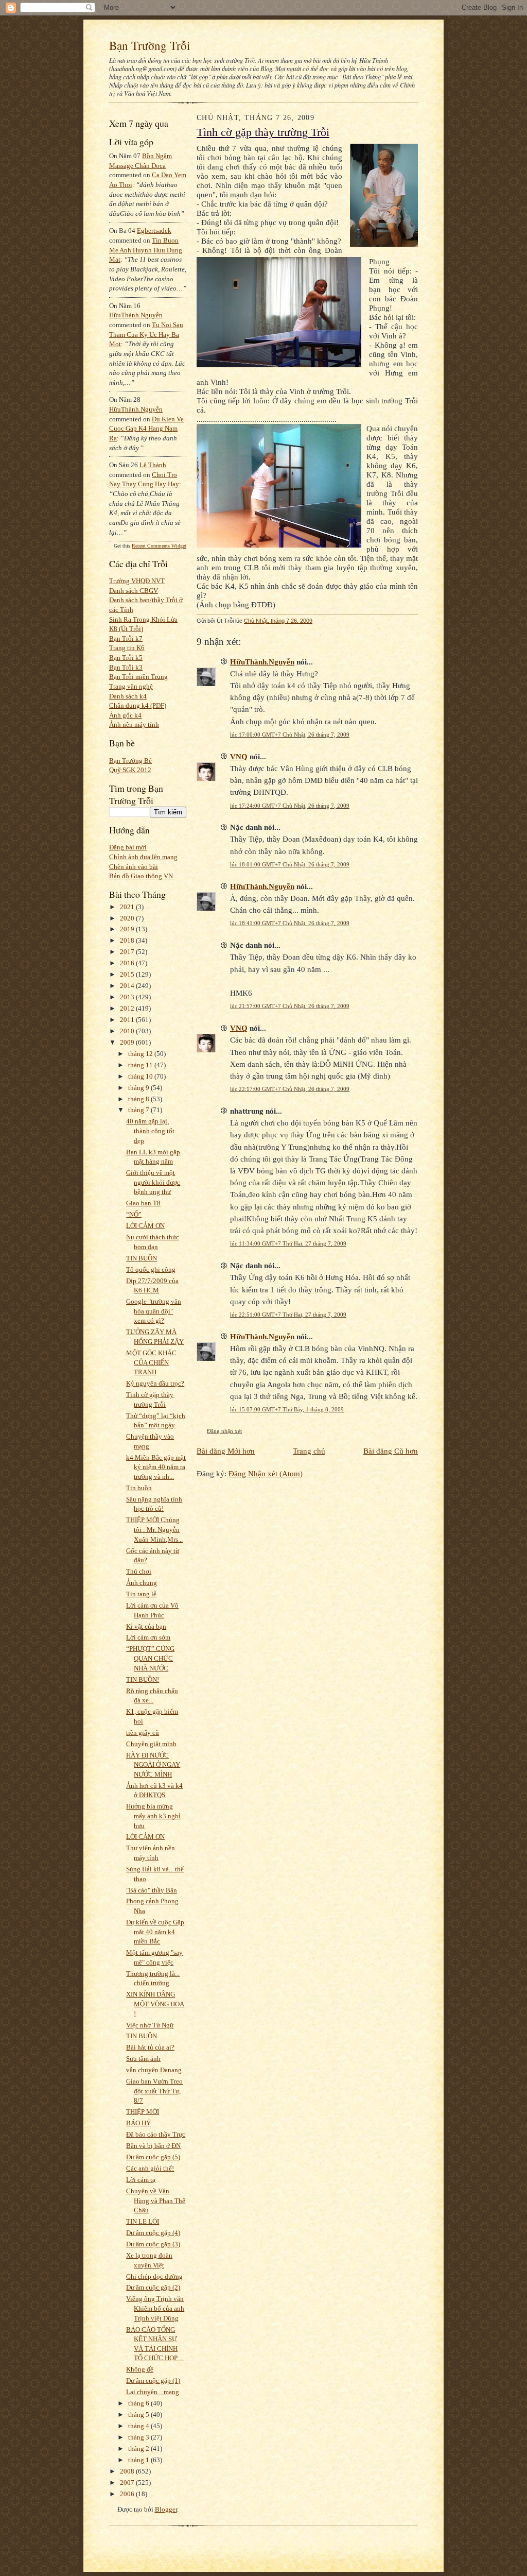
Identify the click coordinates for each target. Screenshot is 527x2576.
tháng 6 (139, 2403)
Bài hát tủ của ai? (150, 2047)
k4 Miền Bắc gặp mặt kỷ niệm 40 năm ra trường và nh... (156, 1467)
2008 (128, 2471)
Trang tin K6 (127, 648)
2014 (128, 986)
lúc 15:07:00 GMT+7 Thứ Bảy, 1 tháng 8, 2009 (287, 1409)
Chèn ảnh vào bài (134, 867)
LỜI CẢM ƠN (145, 1226)
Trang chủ (309, 1451)
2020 (128, 918)
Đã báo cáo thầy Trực (156, 2134)
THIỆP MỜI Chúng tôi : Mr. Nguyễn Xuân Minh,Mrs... (154, 1529)
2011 (128, 1020)
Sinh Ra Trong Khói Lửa (143, 619)
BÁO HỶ (138, 2123)
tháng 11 (141, 1065)
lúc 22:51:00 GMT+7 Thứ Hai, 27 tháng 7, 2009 (288, 1315)
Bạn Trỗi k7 (126, 638)
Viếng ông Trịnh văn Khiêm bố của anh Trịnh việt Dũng (155, 2308)
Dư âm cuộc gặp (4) (153, 2233)
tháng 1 (139, 2460)
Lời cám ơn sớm (148, 1637)
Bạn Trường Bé (130, 761)
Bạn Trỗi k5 (126, 658)
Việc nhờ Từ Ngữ (150, 2025)
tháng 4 (139, 2426)
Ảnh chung (142, 1583)
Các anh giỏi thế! (150, 2168)
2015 (128, 974)
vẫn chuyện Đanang (154, 2070)
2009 (128, 1042)
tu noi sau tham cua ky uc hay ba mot (146, 334)
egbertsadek (154, 231)
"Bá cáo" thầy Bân (152, 1890)
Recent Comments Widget (159, 546)
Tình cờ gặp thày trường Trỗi (263, 132)
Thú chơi (139, 1571)
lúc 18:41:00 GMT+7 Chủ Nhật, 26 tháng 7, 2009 (290, 923)
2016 (128, 963)
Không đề (140, 2369)
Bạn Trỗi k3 (126, 667)
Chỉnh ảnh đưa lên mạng (143, 857)
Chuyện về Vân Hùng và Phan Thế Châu (156, 2200)
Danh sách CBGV (134, 591)
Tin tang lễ (141, 1594)
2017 (128, 952)
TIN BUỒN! (143, 1679)
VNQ (239, 756)
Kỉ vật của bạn (146, 1626)
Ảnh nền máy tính (134, 724)
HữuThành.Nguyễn (136, 315)
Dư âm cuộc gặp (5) (153, 2157)
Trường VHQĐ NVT (137, 581)
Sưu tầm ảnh (143, 2059)
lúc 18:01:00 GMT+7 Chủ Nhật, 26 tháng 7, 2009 (290, 864)
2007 (128, 2483)
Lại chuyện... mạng (153, 2392)
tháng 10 (141, 1076)
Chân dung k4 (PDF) (138, 705)
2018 (128, 940)
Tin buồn (139, 1488)
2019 (128, 929)
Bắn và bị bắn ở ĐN (153, 2146)
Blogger (166, 2509)
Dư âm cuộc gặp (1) (153, 2381)
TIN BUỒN (142, 1258)
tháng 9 (139, 1088)
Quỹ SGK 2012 (130, 770)
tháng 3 (139, 2437)
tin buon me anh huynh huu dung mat (146, 250)
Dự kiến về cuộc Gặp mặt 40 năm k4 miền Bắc (155, 1932)
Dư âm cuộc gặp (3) (153, 2244)
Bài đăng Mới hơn (226, 1451)
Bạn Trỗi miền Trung (138, 677)
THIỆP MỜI (143, 2112)
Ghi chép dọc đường (154, 2276)
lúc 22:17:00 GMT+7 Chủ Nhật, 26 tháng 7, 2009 (290, 1089)
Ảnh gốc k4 (125, 715)
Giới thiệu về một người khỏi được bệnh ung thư (153, 1182)
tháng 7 (139, 1110)
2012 (128, 1008)
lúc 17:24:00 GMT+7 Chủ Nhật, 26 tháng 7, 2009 (290, 806)
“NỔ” (134, 1214)
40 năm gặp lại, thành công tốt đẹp (150, 1131)
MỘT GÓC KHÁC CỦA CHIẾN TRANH (151, 1362)
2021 (128, 907)
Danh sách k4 (128, 696)
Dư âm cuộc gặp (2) (153, 2287)
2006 (128, 2494)
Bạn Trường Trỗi (150, 45)
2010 (128, 1031)
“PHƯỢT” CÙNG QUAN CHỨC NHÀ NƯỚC (150, 1658)
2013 (128, 997)
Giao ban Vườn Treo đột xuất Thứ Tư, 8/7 (154, 2091)
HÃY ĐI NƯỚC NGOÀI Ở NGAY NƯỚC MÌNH (153, 1765)
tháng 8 (139, 1099)
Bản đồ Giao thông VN (141, 876)
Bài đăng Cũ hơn (391, 1451)
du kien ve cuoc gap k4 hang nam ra (146, 429)
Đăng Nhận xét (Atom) (266, 1473)
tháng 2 (139, 2449)
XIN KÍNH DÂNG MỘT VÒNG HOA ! (155, 2004)
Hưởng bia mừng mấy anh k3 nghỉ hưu (153, 1816)
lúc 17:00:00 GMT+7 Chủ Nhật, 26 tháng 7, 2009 (290, 735)
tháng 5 (139, 2415)
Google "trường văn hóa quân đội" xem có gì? (154, 1311)
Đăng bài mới (128, 847)
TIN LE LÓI (143, 2221)
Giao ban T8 (143, 1203)
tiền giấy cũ (143, 1733)
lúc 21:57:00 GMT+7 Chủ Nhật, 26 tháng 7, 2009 (290, 1006)
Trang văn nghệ (131, 686)
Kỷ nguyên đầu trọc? (155, 1383)
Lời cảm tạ (141, 2180)
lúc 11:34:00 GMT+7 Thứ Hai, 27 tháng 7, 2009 (288, 1243)
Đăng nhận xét (224, 1431)
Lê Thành (153, 465)
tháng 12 (141, 1054)
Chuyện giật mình (151, 1744)
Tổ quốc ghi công (151, 1269)
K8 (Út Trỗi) (126, 629)
